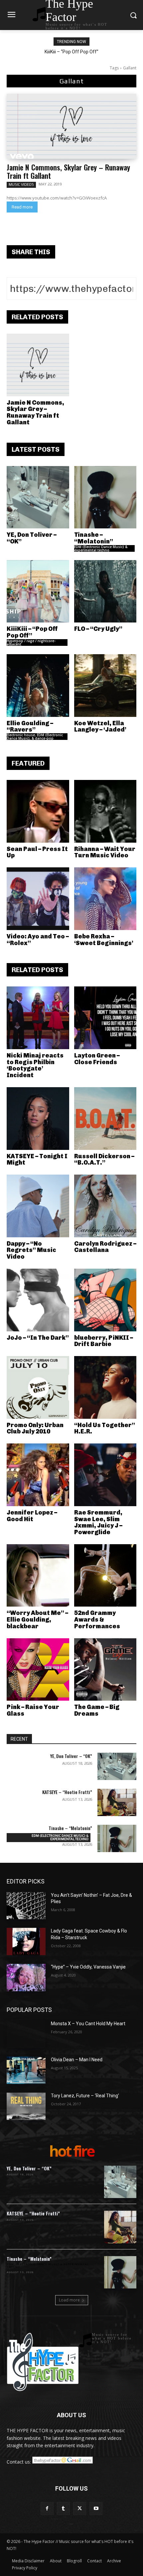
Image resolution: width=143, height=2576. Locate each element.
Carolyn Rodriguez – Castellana (105, 1247)
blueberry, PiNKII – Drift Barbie (104, 1341)
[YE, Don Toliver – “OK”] (38, 497)
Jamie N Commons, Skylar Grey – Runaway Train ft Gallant (68, 171)
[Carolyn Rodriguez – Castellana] (105, 1206)
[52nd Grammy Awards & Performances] (105, 1576)
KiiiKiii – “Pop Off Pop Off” (71, 52)
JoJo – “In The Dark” (38, 1338)
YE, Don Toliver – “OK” (32, 538)
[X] (80, 2508)
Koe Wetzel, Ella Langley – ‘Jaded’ (100, 727)
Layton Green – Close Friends (97, 1059)
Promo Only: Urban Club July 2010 (35, 1428)
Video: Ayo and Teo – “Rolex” (38, 940)
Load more (69, 2300)
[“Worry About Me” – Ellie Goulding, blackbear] (38, 1576)
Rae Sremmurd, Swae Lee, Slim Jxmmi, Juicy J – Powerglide (98, 1522)
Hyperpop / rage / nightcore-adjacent (31, 642)
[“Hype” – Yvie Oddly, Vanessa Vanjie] (26, 1978)
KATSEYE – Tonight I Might (37, 1160)
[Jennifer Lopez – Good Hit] (38, 1475)
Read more (22, 207)
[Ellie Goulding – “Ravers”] (38, 686)
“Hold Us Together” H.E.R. (105, 1428)
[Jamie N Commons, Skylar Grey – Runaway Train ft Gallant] (71, 126)
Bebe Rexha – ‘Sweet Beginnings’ (104, 940)
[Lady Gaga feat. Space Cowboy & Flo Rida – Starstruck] (26, 1942)
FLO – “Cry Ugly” (98, 629)
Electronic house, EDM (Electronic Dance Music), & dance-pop (35, 737)
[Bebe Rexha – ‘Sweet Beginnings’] (105, 899)
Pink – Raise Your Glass (33, 1710)
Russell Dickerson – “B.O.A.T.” (104, 1160)
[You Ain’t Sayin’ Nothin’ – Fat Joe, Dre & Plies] (26, 1906)
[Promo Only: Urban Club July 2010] (38, 1387)
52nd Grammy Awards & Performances (97, 1620)
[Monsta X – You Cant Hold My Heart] (26, 2034)
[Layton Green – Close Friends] (105, 1018)
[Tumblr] (63, 2508)
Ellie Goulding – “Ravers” (30, 727)
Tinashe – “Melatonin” (94, 538)
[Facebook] (47, 2508)
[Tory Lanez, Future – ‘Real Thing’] (26, 2106)
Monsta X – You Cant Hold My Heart (88, 2024)
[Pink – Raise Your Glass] (38, 1670)
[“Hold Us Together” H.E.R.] (105, 1387)
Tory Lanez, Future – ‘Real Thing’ (85, 2096)
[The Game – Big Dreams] (105, 1670)
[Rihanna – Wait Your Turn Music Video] (105, 811)
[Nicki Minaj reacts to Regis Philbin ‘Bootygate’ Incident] (38, 1018)
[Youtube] (96, 2508)
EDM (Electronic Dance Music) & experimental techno (101, 548)
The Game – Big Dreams (97, 1710)
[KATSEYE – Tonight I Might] (38, 1119)
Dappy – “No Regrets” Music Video (31, 1250)
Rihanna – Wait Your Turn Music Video (105, 852)
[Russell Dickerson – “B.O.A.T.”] (105, 1119)
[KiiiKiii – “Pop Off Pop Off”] (38, 591)
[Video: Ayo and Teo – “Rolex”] (38, 899)
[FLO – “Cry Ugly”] (105, 591)
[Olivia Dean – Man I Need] (26, 2070)
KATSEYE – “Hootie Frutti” (67, 1792)
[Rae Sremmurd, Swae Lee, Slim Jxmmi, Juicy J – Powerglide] (105, 1475)
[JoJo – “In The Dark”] (38, 1300)
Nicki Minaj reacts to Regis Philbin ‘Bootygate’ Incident (35, 1065)
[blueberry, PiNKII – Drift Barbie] (105, 1300)
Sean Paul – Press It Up (37, 852)
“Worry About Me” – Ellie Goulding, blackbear (37, 1620)
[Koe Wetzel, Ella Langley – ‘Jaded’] (105, 686)
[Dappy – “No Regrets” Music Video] (38, 1206)
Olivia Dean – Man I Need (77, 2060)
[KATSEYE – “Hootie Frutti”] (117, 1802)
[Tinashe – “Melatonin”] (105, 497)
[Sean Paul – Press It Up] (38, 811)
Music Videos (21, 184)
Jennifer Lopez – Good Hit (32, 1516)
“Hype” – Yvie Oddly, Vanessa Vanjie (88, 1967)
